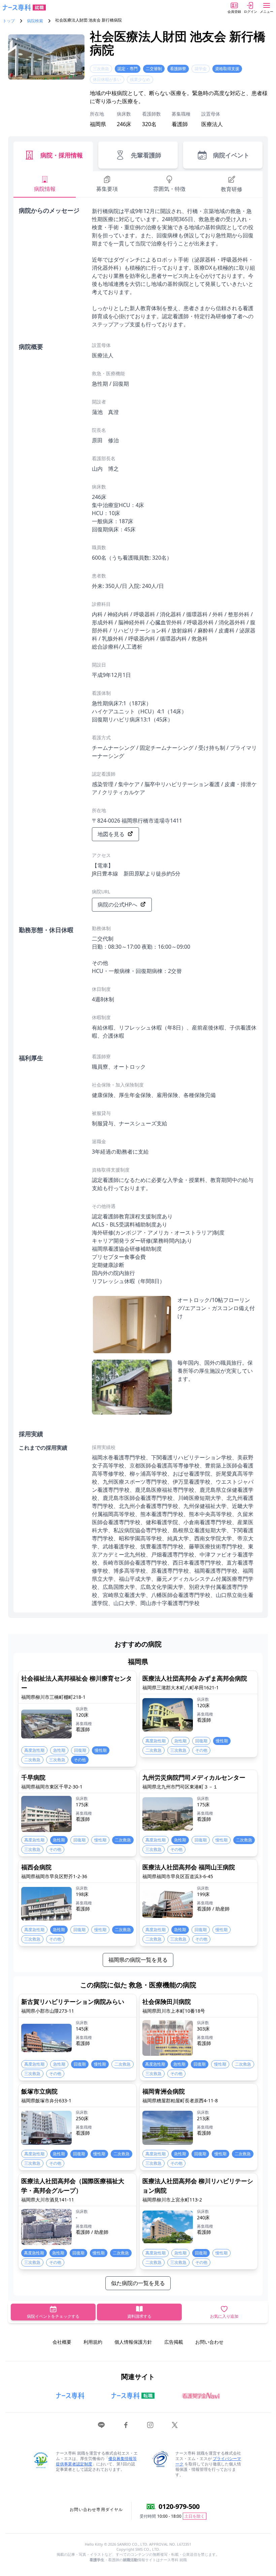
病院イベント (231, 155)
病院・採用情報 (62, 155)
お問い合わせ (209, 2342)
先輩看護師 (146, 155)
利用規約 (93, 2342)
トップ (9, 21)
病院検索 (35, 21)
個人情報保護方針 (133, 2342)
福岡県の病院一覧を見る (138, 1960)
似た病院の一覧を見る (138, 2283)
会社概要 (62, 2342)
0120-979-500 (179, 2506)
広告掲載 (174, 2342)
